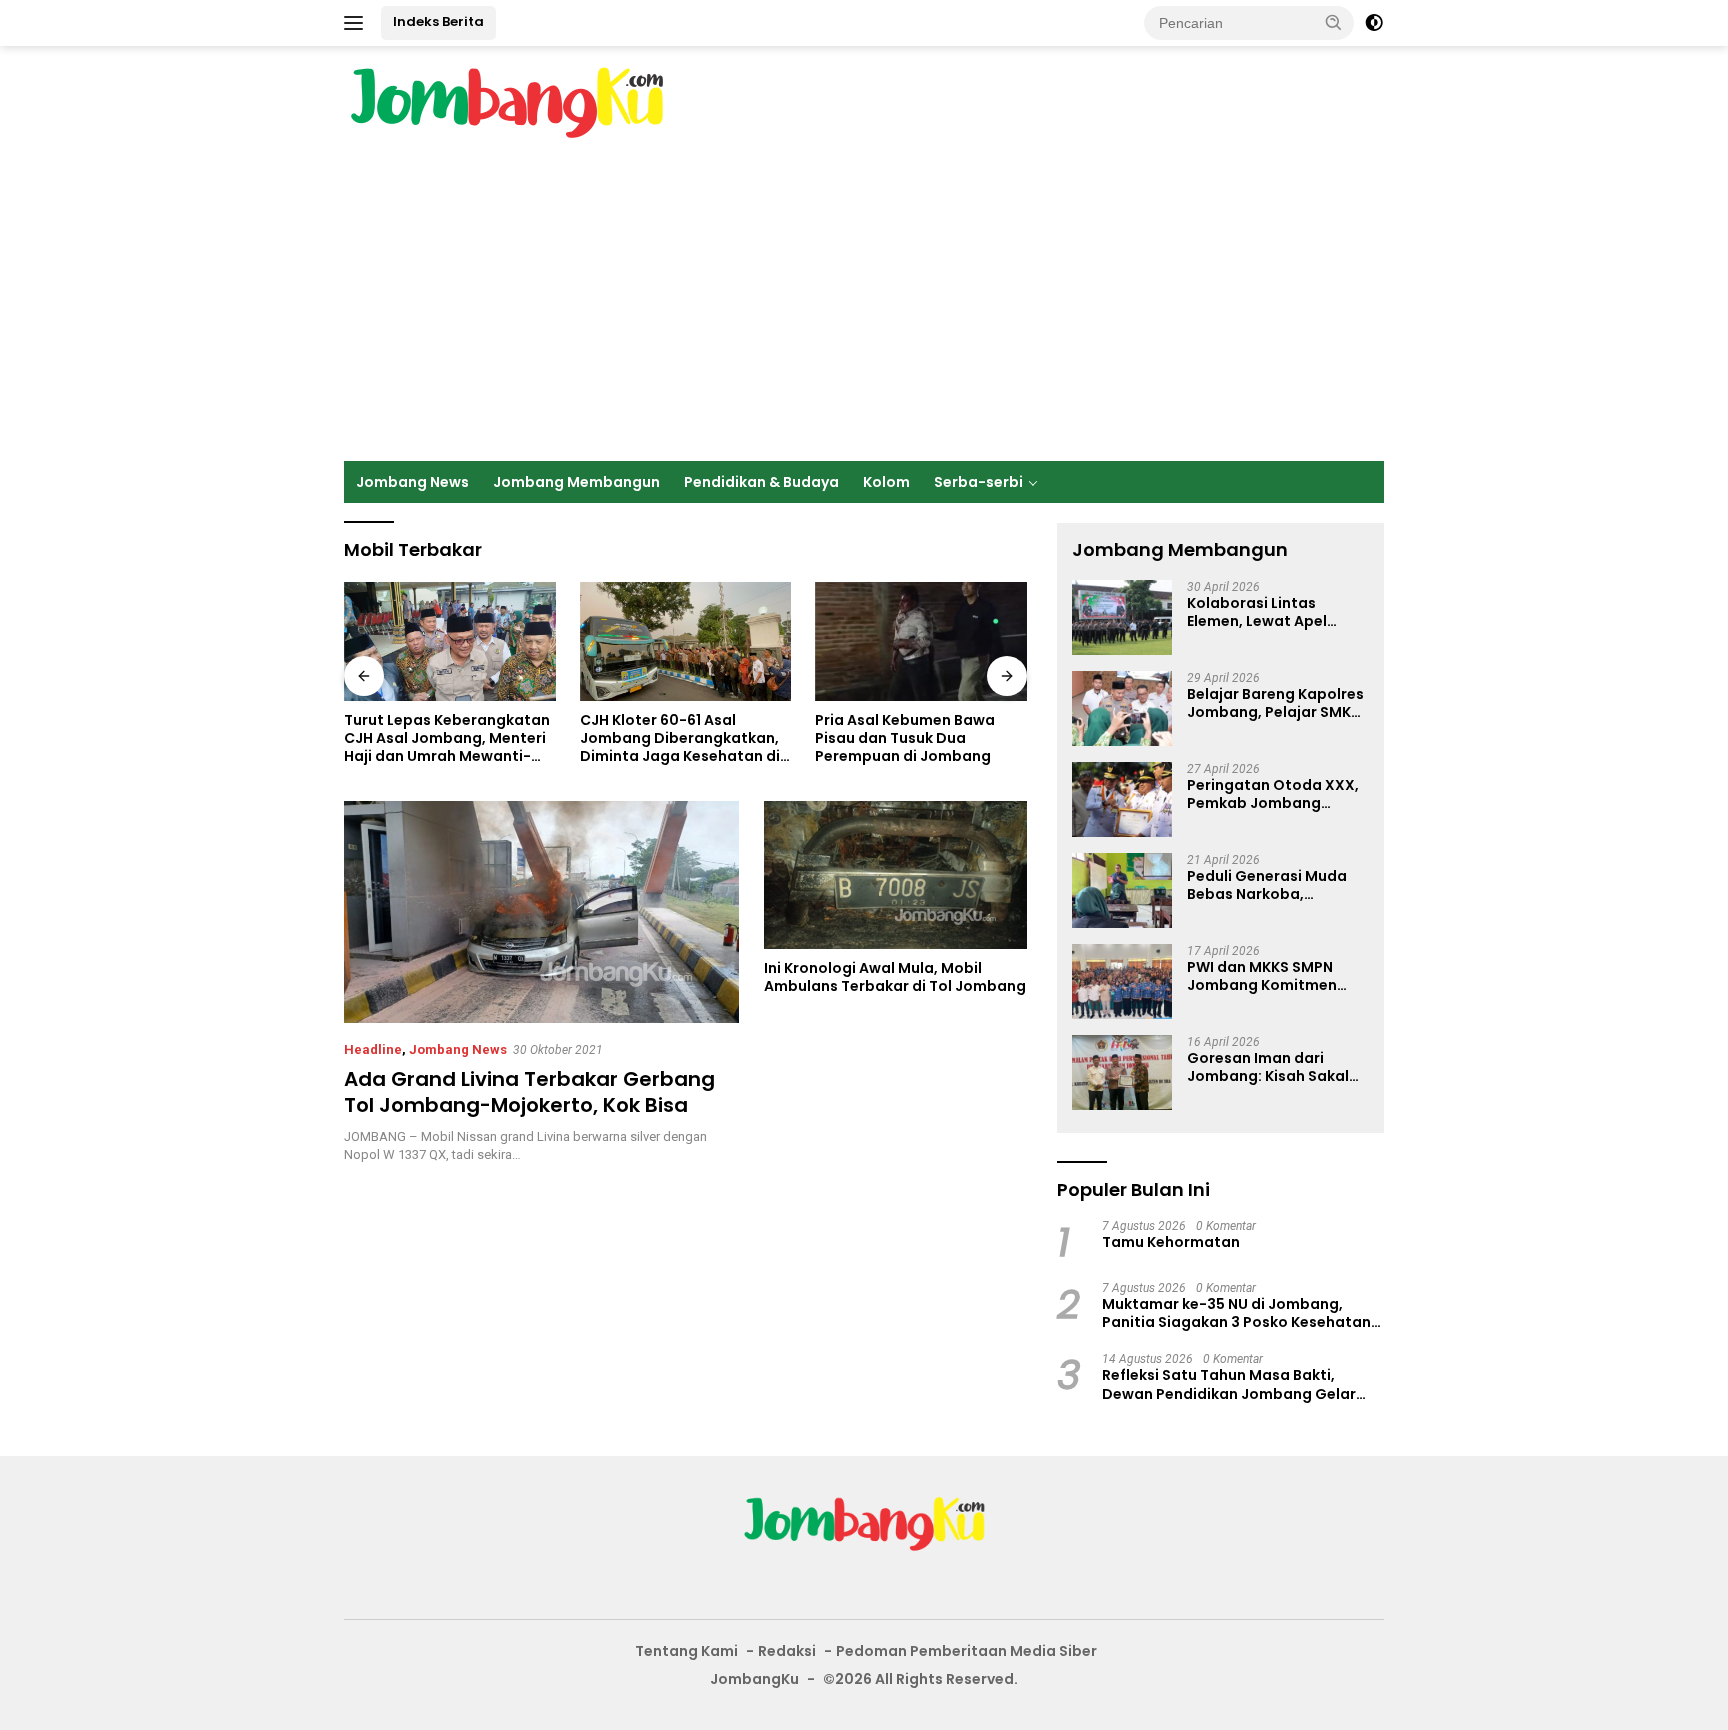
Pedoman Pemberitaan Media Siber (966, 1651)
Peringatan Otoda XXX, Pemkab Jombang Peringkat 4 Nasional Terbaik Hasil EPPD (1273, 794)
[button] (1334, 22)
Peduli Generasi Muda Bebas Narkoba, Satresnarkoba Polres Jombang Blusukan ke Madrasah (1267, 885)
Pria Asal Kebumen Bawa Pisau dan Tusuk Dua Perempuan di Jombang (905, 738)
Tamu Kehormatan (1171, 1242)
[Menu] (357, 23)
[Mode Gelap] (1374, 23)
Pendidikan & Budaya (761, 482)
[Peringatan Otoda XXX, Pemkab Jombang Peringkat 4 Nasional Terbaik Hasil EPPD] (1122, 799)
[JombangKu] (506, 102)
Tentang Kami (686, 1651)
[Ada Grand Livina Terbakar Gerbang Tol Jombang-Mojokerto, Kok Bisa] (541, 912)
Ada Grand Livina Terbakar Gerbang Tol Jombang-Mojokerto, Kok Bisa (529, 1092)
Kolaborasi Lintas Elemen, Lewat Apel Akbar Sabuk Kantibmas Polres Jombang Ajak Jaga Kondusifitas (1275, 612)
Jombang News (412, 482)
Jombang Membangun (576, 482)
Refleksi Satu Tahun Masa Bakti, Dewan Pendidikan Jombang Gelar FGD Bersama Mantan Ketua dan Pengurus (1229, 1384)
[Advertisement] (864, 311)
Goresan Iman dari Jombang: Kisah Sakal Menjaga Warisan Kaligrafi (1268, 1067)
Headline (373, 1049)
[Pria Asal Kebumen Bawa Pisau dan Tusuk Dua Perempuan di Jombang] (921, 641)
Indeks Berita (438, 21)
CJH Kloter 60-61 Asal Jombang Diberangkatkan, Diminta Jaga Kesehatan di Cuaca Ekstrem (680, 738)
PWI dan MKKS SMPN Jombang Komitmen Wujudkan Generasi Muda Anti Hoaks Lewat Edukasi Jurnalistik (1273, 976)
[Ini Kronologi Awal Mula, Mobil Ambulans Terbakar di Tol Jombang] (895, 875)
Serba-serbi (978, 482)
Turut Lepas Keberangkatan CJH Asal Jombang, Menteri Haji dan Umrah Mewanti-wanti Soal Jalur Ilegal (447, 738)
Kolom (886, 482)
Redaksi (787, 1651)
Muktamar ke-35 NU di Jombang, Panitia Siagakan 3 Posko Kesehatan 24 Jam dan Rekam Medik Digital (1236, 1313)
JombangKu (754, 1679)
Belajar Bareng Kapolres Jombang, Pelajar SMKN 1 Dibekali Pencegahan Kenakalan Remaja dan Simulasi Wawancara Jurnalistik (1275, 703)
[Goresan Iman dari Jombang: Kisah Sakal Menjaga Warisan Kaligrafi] (1122, 1072)
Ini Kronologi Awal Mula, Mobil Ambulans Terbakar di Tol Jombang (895, 977)
